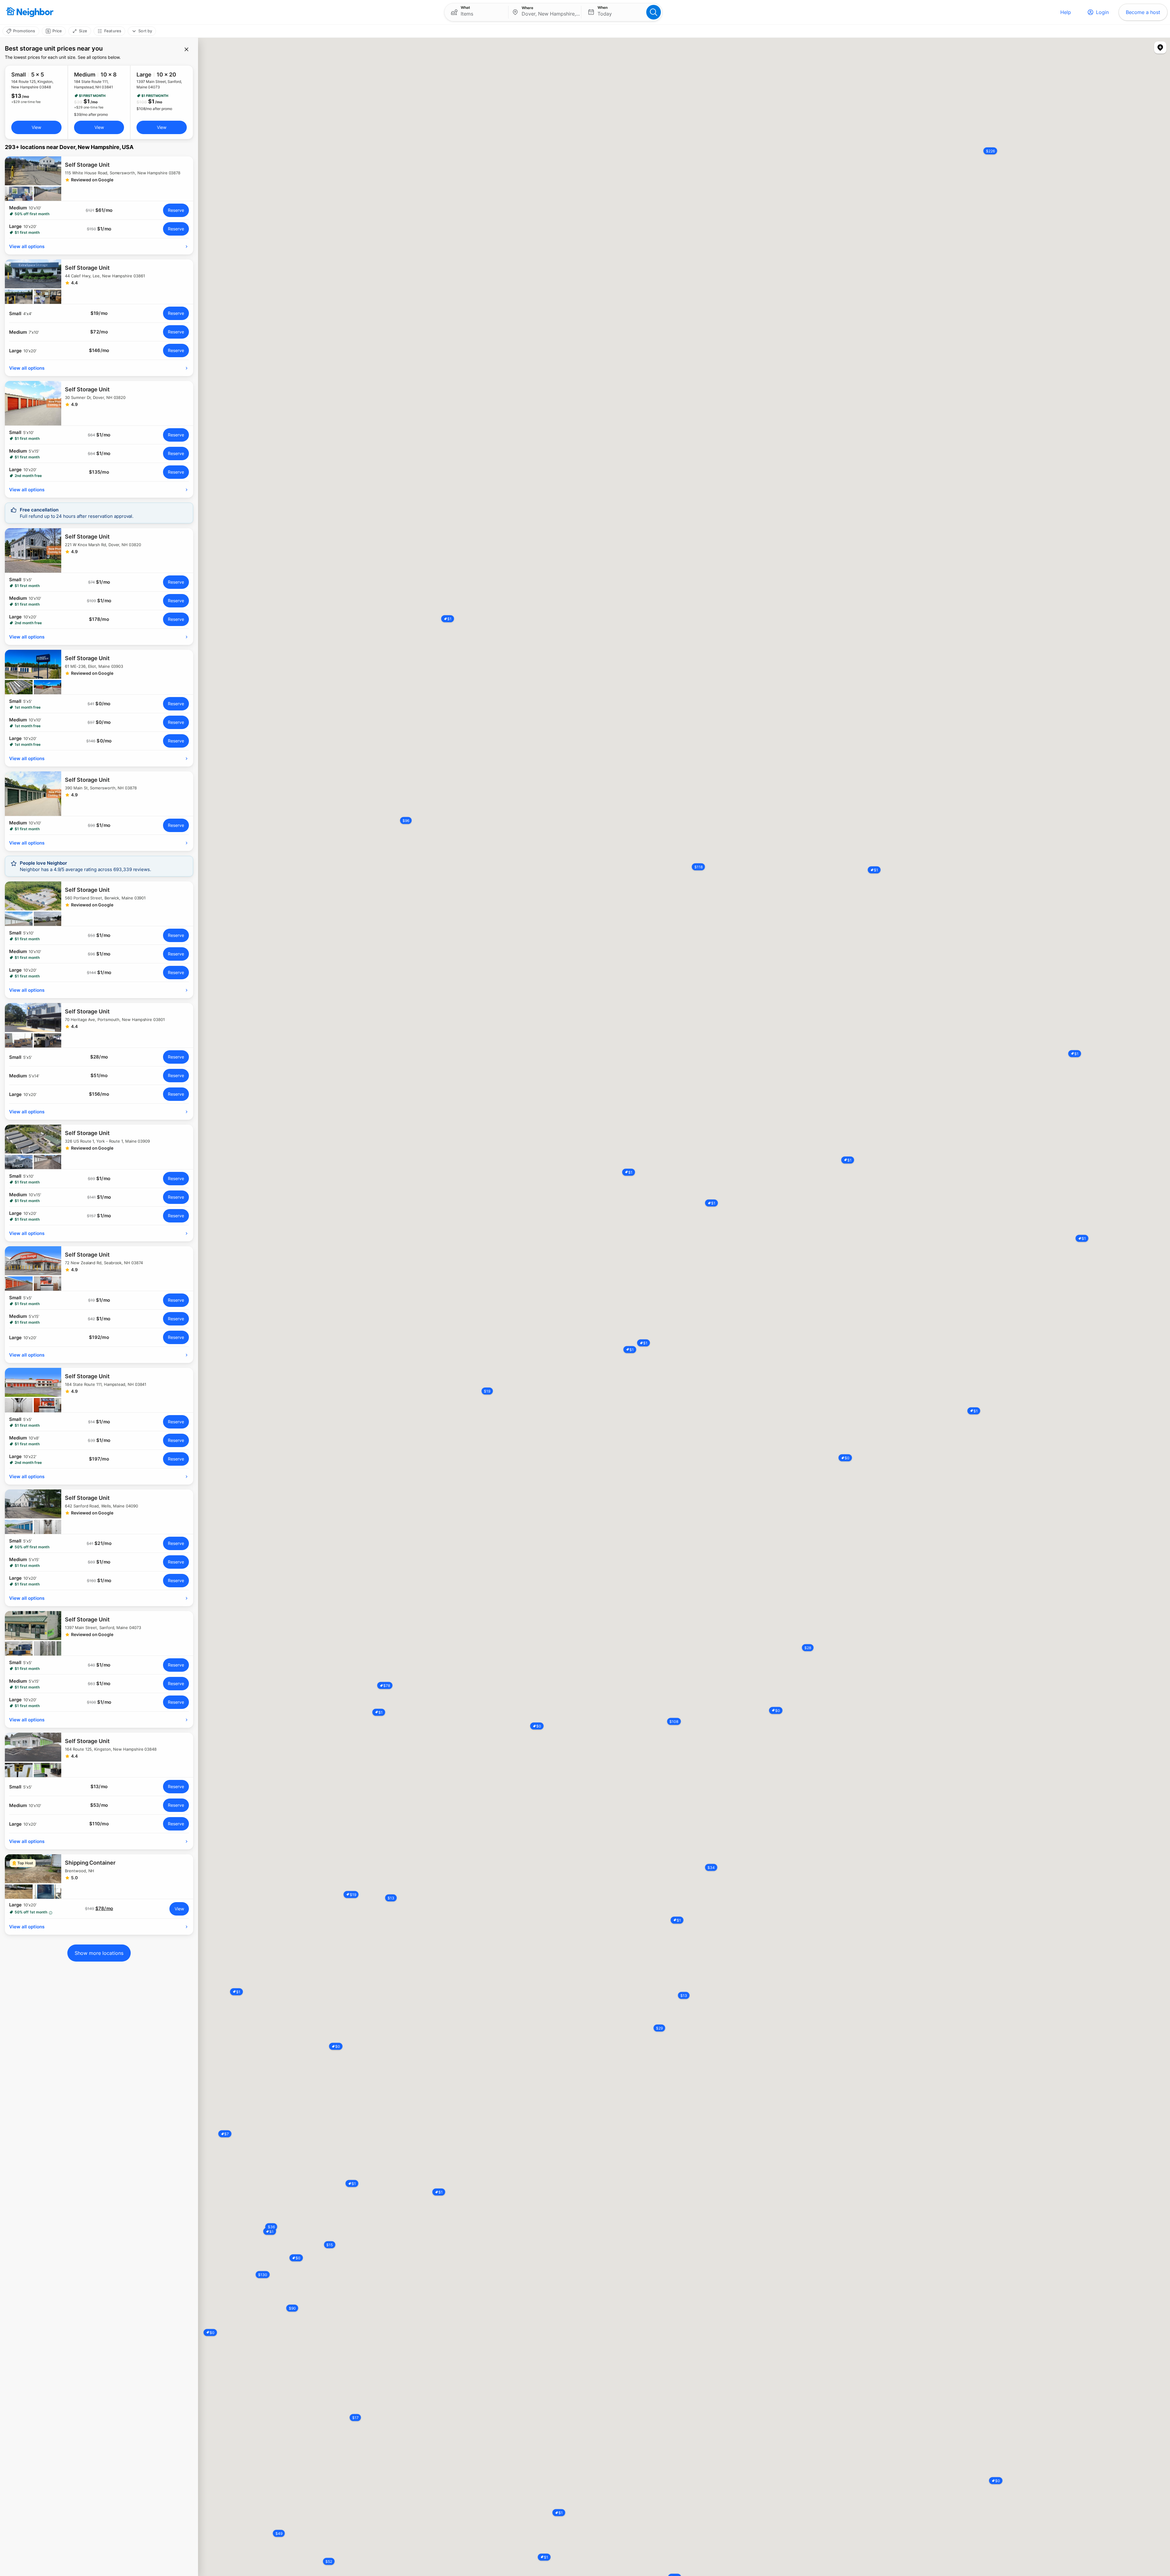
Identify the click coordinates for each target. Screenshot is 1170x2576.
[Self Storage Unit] (99, 179)
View (36, 127)
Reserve (176, 210)
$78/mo (104, 1909)
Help (1066, 12)
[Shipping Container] (99, 1877)
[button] (476, 12)
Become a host (1143, 12)
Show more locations (99, 1953)
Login (1102, 12)
